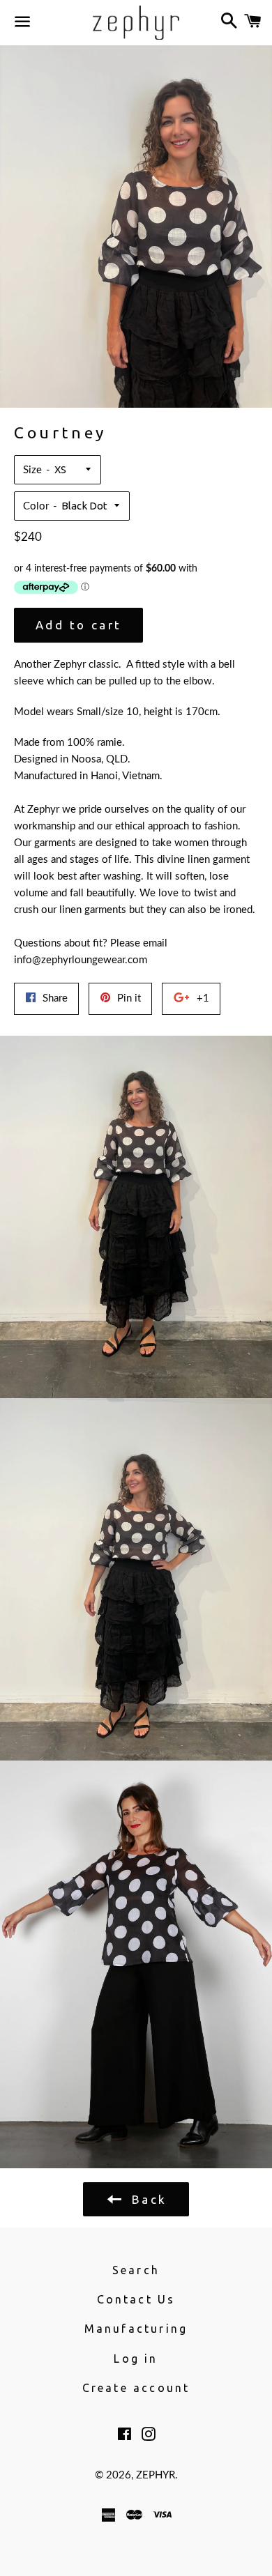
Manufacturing (136, 2329)
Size (32, 470)
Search (136, 2270)
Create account (136, 2388)
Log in (136, 2359)
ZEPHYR (156, 2475)
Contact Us (136, 2299)
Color (36, 506)
